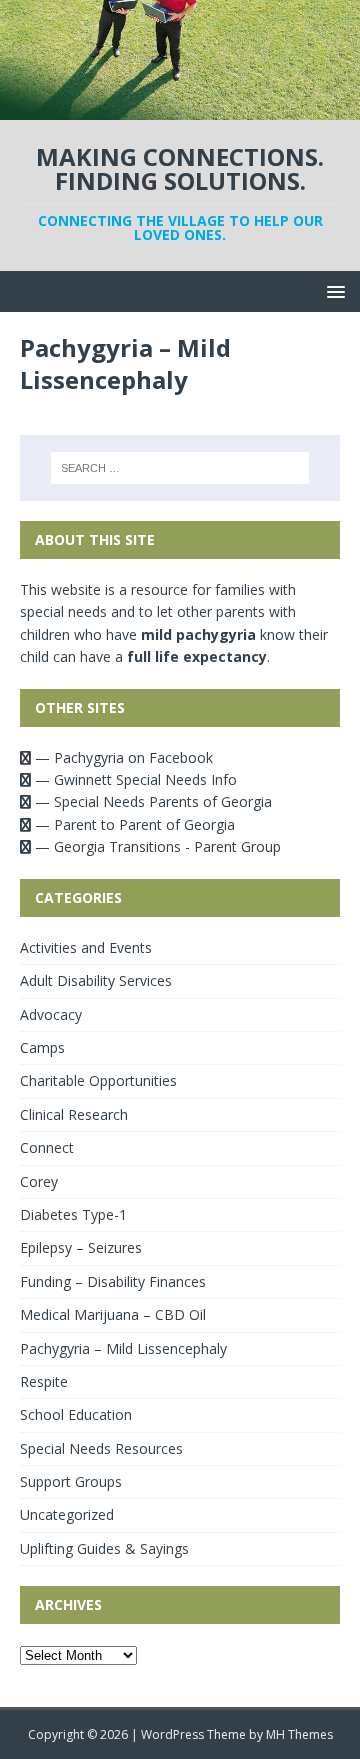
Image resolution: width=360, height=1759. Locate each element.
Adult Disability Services (96, 980)
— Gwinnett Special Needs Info (134, 779)
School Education (76, 1414)
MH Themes (299, 1734)
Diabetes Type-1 (73, 1214)
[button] (332, 290)
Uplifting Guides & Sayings (104, 1548)
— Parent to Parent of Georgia (133, 824)
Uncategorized (67, 1514)
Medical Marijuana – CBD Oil (113, 1314)
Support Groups (71, 1481)
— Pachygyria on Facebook (122, 757)
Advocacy (51, 1014)
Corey (39, 1181)
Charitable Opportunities (98, 1080)
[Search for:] (180, 468)
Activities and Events (86, 947)
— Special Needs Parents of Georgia (151, 801)
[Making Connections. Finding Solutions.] (180, 108)
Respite (44, 1381)
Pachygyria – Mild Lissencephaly (123, 1348)
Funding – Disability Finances (113, 1281)
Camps (42, 1047)
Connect (47, 1147)
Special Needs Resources (101, 1448)
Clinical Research (74, 1114)
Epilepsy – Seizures (81, 1247)
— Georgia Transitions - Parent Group (156, 846)
